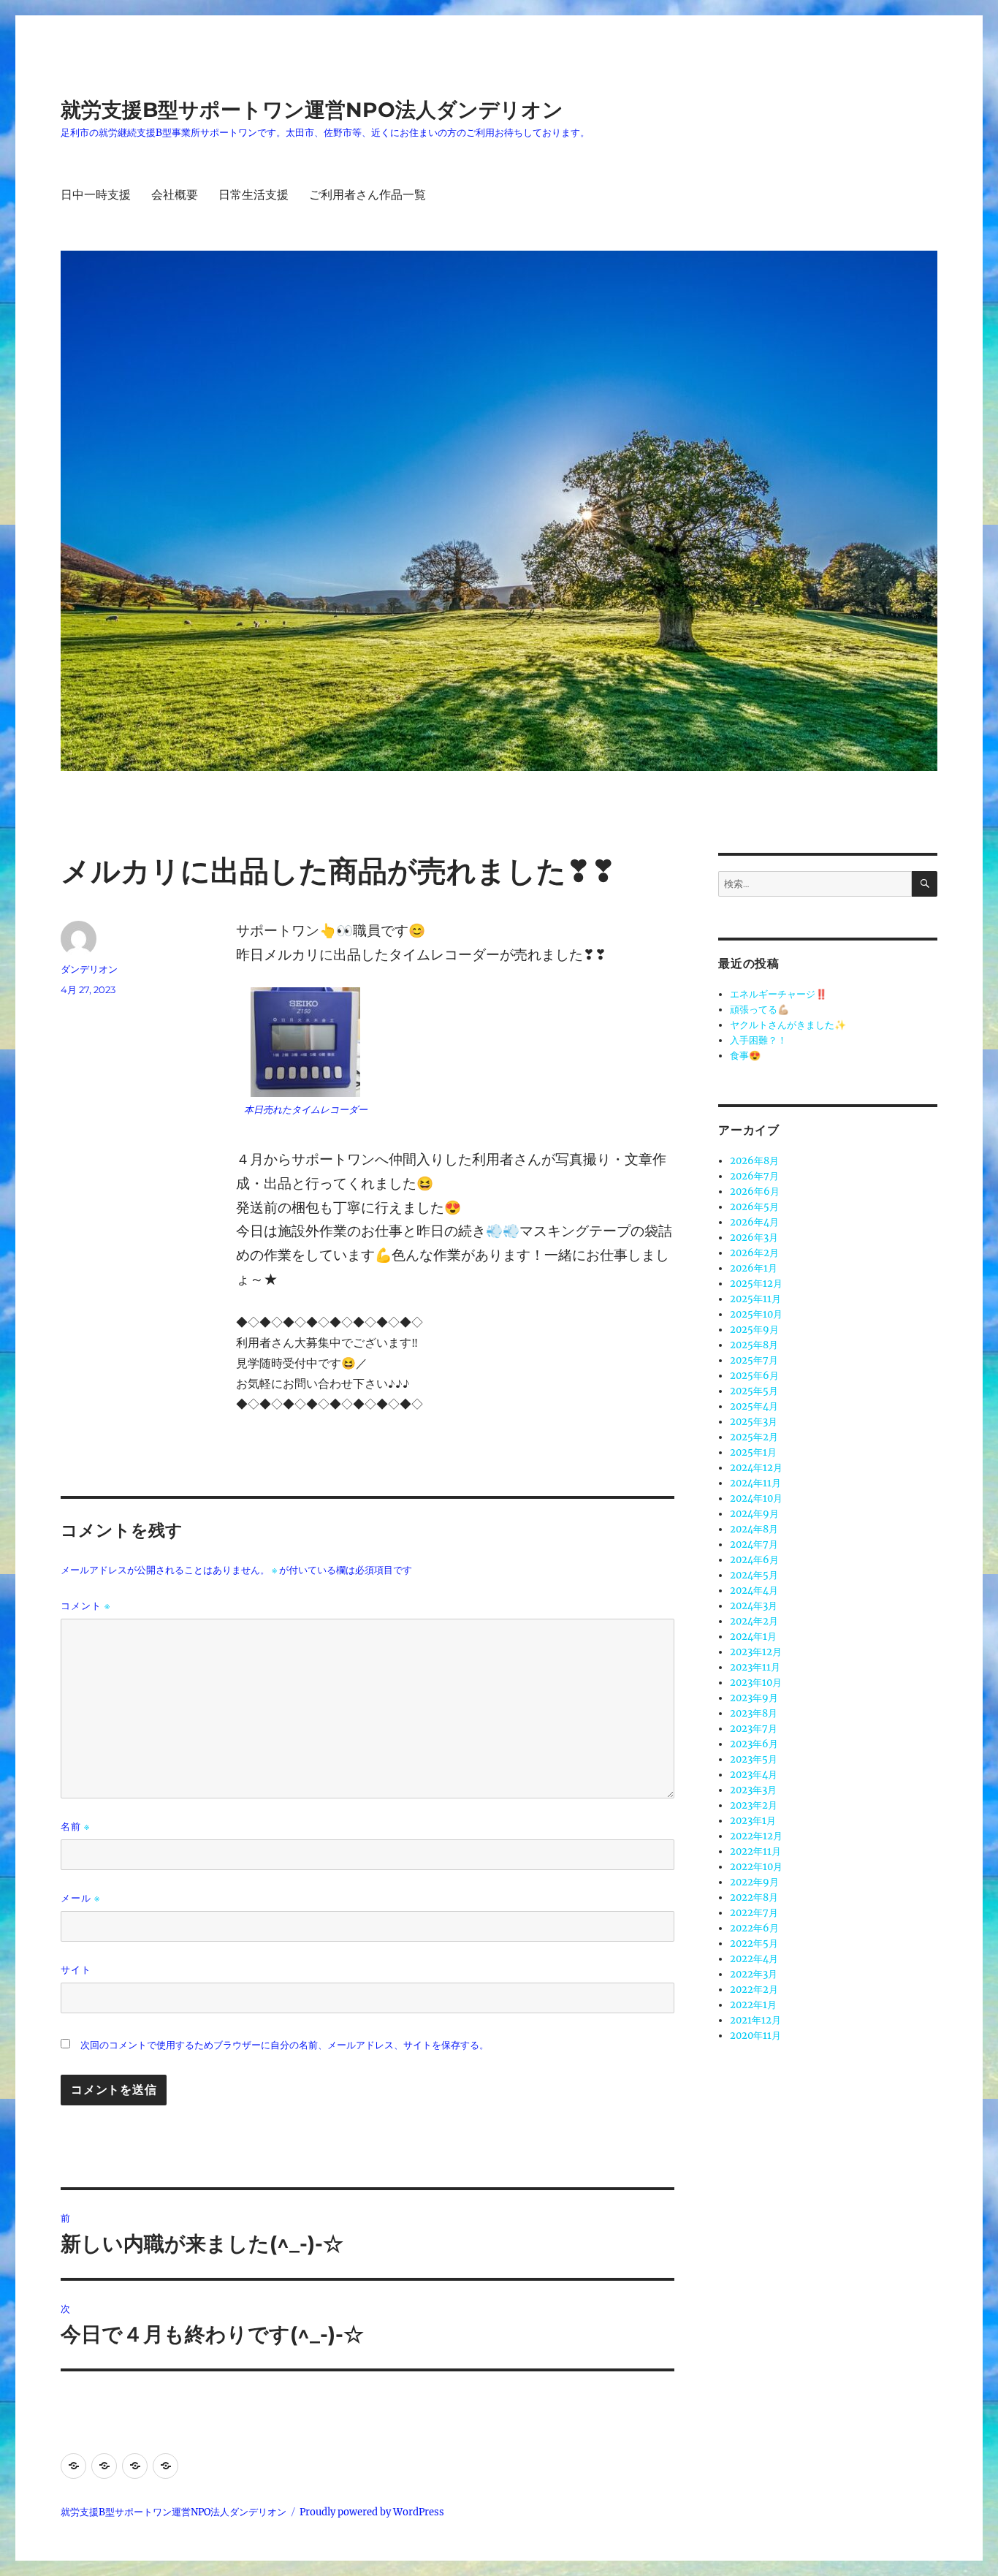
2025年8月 (754, 1345)
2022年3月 (754, 1974)
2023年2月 (754, 1805)
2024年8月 (754, 1529)
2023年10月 (756, 1683)
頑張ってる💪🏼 (759, 1010)
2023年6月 (754, 1744)
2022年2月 (754, 1990)
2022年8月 (754, 1897)
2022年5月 (754, 1944)
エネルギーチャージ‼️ (778, 994)
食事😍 (745, 1056)
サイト (76, 1969)
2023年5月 (754, 1759)
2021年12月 (755, 2020)
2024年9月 (754, 1514)
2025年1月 (753, 1452)
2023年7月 (754, 1729)
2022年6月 (754, 1928)
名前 (75, 1827)
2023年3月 (753, 1790)
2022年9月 (754, 1882)
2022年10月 (756, 1867)
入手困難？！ (758, 1040)
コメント (85, 1606)
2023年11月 (755, 1667)
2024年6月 (754, 1560)
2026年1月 (754, 1268)
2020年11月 (755, 2036)
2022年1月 (753, 2005)
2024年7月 (754, 1545)
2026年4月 (754, 1222)
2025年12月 (756, 1284)
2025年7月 (754, 1360)
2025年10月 (756, 1314)
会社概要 (175, 195)
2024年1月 (753, 1637)
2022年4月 (754, 1959)
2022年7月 (754, 1913)
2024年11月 (755, 1483)
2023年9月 (754, 1698)
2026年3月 (754, 1238)
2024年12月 (756, 1468)
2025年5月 (754, 1391)
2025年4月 (754, 1406)
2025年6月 (754, 1376)
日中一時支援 (96, 195)
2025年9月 (754, 1330)
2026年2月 (754, 1253)
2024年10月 (756, 1498)
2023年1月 (753, 1821)
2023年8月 (754, 1713)
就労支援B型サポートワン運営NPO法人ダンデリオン (312, 110)
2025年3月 (754, 1422)
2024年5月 (754, 1575)
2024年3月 (754, 1606)
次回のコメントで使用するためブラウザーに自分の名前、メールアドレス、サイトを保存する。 (285, 2045)
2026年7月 (754, 1176)
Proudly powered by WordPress (372, 2512)
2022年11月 (755, 1851)
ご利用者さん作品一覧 (367, 195)
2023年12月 (756, 1652)
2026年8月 (754, 1161)
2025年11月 (755, 1299)
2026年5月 (754, 1207)
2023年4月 (754, 1775)
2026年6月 (755, 1192)
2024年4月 (754, 1591)
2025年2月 (754, 1437)
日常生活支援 (254, 195)
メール (80, 1898)
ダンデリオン (89, 969)
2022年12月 (756, 1836)
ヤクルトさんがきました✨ (788, 1025)
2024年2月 (754, 1621)
